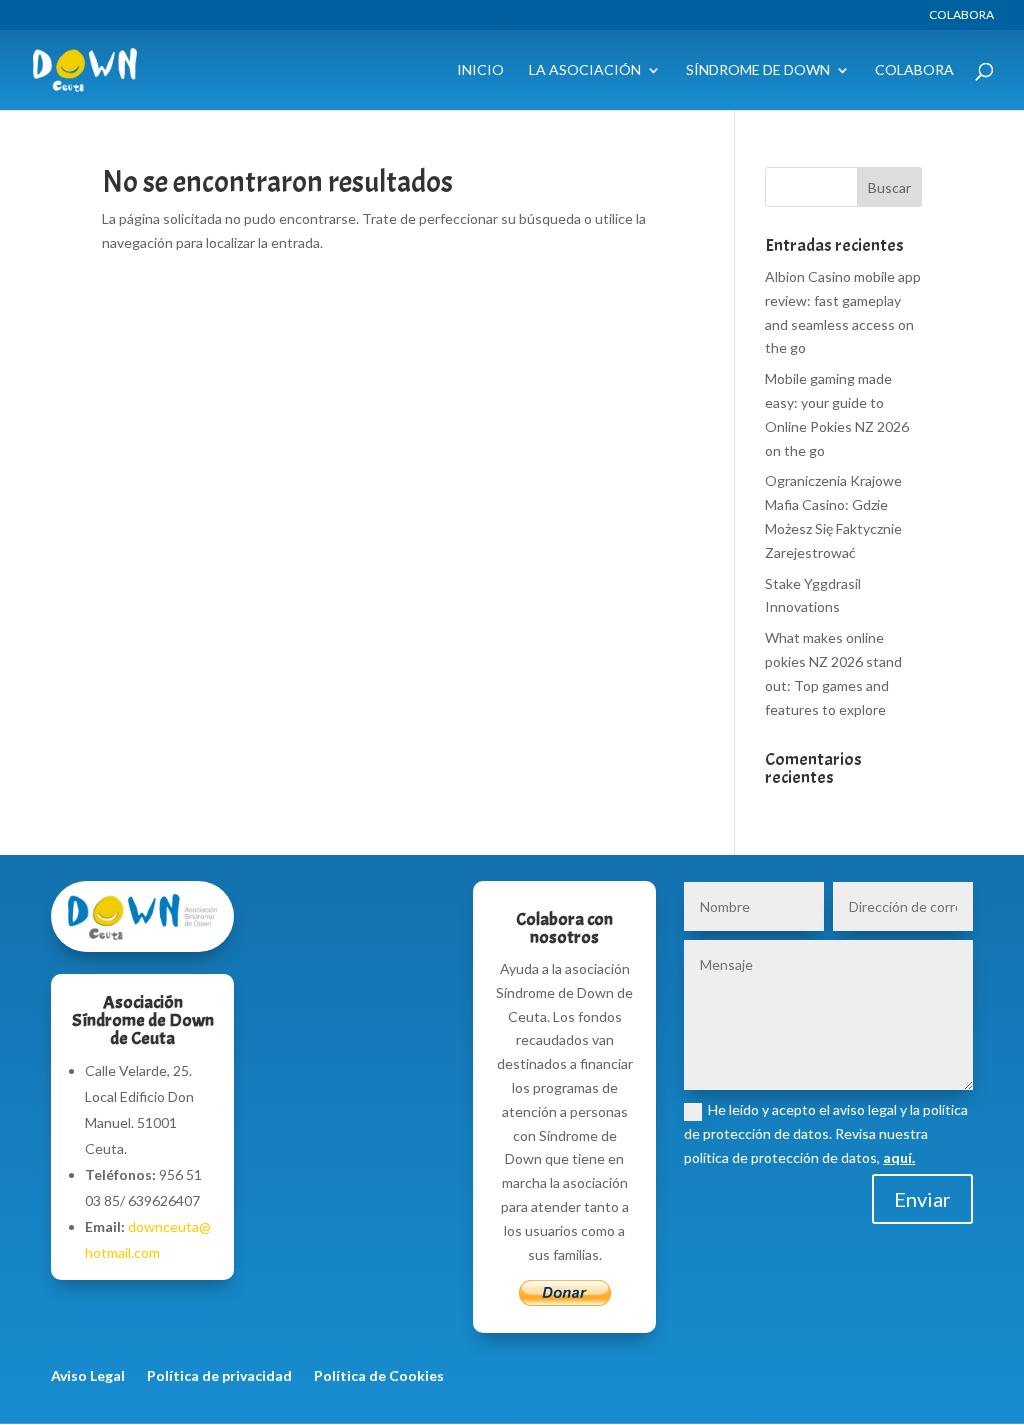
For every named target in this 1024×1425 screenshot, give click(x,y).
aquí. (899, 1157)
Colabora (961, 15)
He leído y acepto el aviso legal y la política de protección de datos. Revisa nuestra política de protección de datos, (826, 1133)
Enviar (922, 1199)
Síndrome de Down (758, 70)
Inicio (480, 70)
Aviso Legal (88, 1376)
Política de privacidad (219, 1376)
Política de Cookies (379, 1376)
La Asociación (585, 70)
